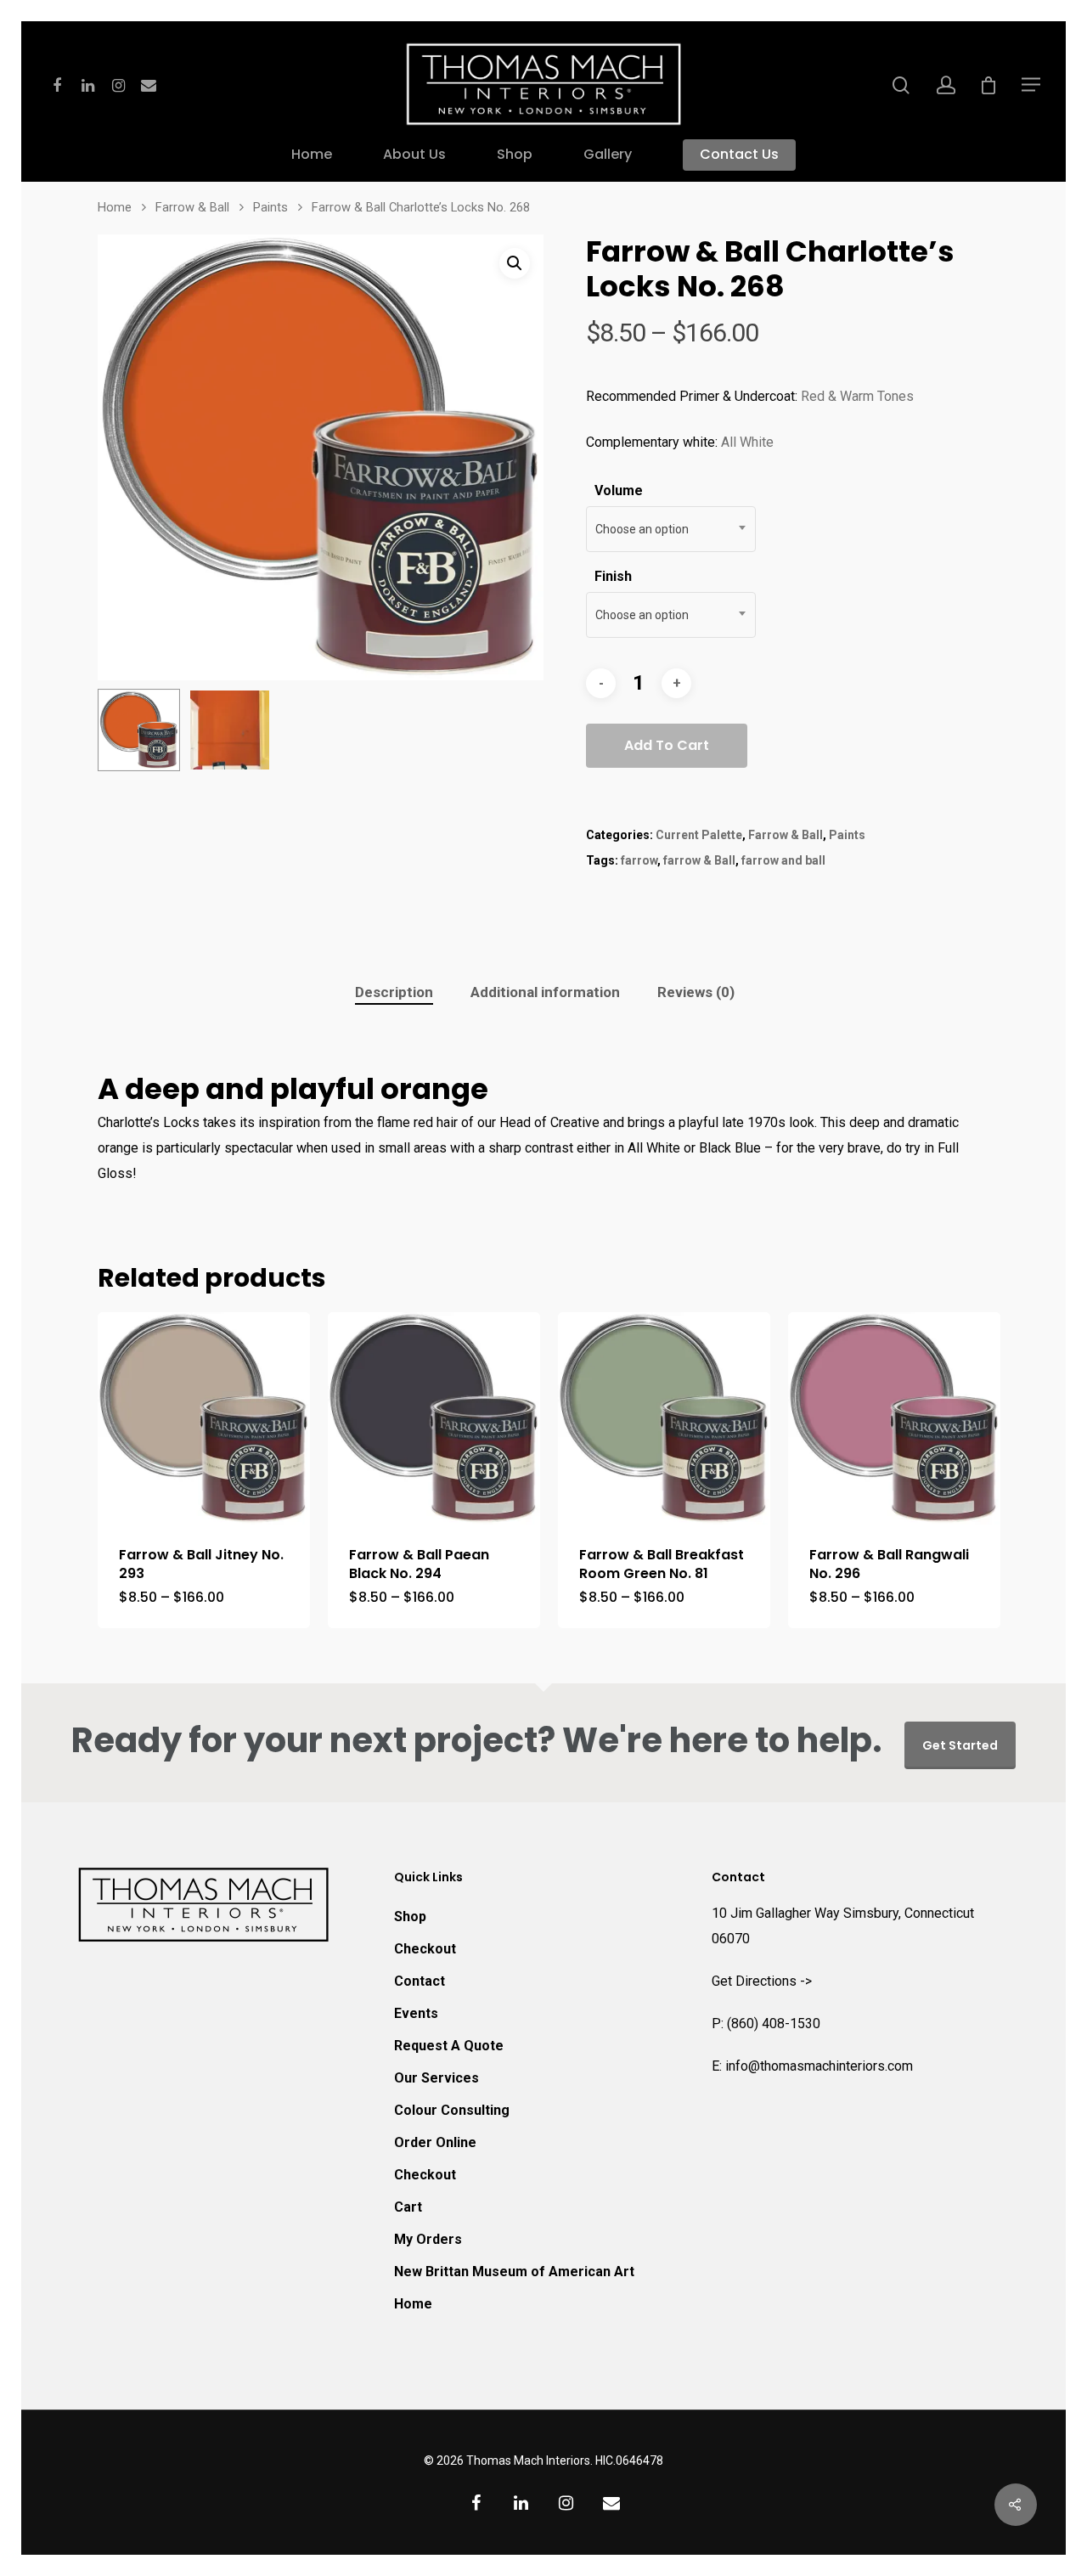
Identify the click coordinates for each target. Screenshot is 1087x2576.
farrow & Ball (699, 860)
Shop (515, 155)
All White (747, 442)
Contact (420, 1981)
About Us (414, 155)
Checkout (425, 1949)
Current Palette (699, 835)
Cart (408, 2207)
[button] (515, 263)
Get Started (960, 1745)
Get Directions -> (762, 1981)
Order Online (435, 2142)
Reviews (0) (696, 992)
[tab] (394, 992)
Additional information (545, 992)
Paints (270, 207)
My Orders (428, 2239)
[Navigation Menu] (1032, 84)
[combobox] (671, 529)
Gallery (608, 155)
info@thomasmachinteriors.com (819, 2066)
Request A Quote (449, 2046)
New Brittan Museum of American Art (514, 2272)
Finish (613, 576)
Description (394, 992)
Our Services (436, 2078)
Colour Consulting (452, 2110)
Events (416, 2013)
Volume (619, 490)
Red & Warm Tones (857, 396)
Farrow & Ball (192, 207)
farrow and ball (783, 860)
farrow (639, 860)
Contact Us (739, 155)
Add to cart (667, 745)
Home (312, 155)
